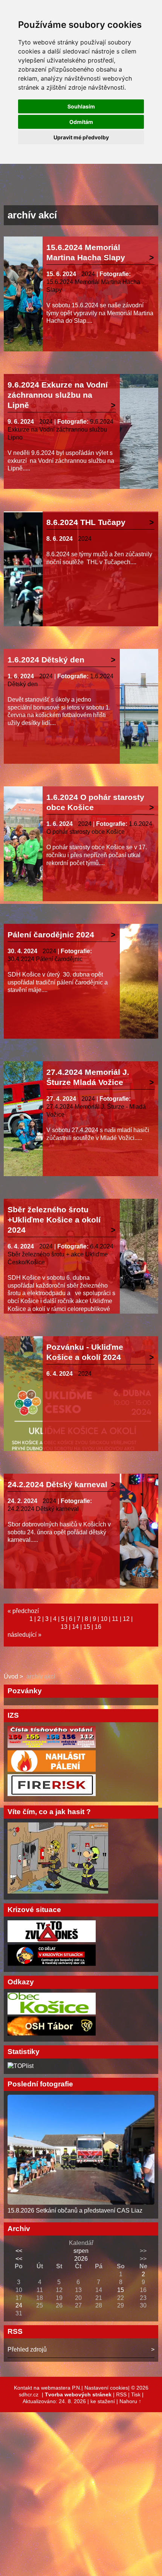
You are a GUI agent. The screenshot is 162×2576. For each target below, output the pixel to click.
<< (19, 2251)
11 (115, 1619)
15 (87, 1627)
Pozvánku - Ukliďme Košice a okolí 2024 (85, 1352)
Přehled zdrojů (27, 2349)
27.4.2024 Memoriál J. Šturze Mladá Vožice (88, 1077)
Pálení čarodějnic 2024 (51, 935)
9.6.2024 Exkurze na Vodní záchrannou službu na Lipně (58, 395)
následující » (24, 1635)
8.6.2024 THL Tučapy (86, 522)
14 (75, 1627)
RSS (121, 2394)
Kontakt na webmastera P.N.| (49, 2388)
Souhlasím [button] (81, 106)
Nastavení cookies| (108, 2388)
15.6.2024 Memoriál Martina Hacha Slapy (86, 252)
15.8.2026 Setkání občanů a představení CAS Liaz (75, 2211)
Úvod (11, 1676)
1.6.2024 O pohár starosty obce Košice (95, 802)
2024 (88, 274)
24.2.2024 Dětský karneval (57, 1484)
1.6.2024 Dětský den (46, 660)
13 (64, 1627)
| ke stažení (102, 2401)
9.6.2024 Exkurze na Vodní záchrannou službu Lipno (60, 430)
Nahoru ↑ (130, 2401)
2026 (81, 2259)
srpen (81, 2251)
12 (126, 1619)
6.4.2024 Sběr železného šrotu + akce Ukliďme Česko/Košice (60, 1254)
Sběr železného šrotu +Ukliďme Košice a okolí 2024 (54, 1220)
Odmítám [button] (81, 122)
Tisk (136, 2394)
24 (19, 2305)
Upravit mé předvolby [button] (81, 137)
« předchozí (23, 1611)
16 (98, 1627)
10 (104, 1619)
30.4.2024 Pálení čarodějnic (45, 959)
